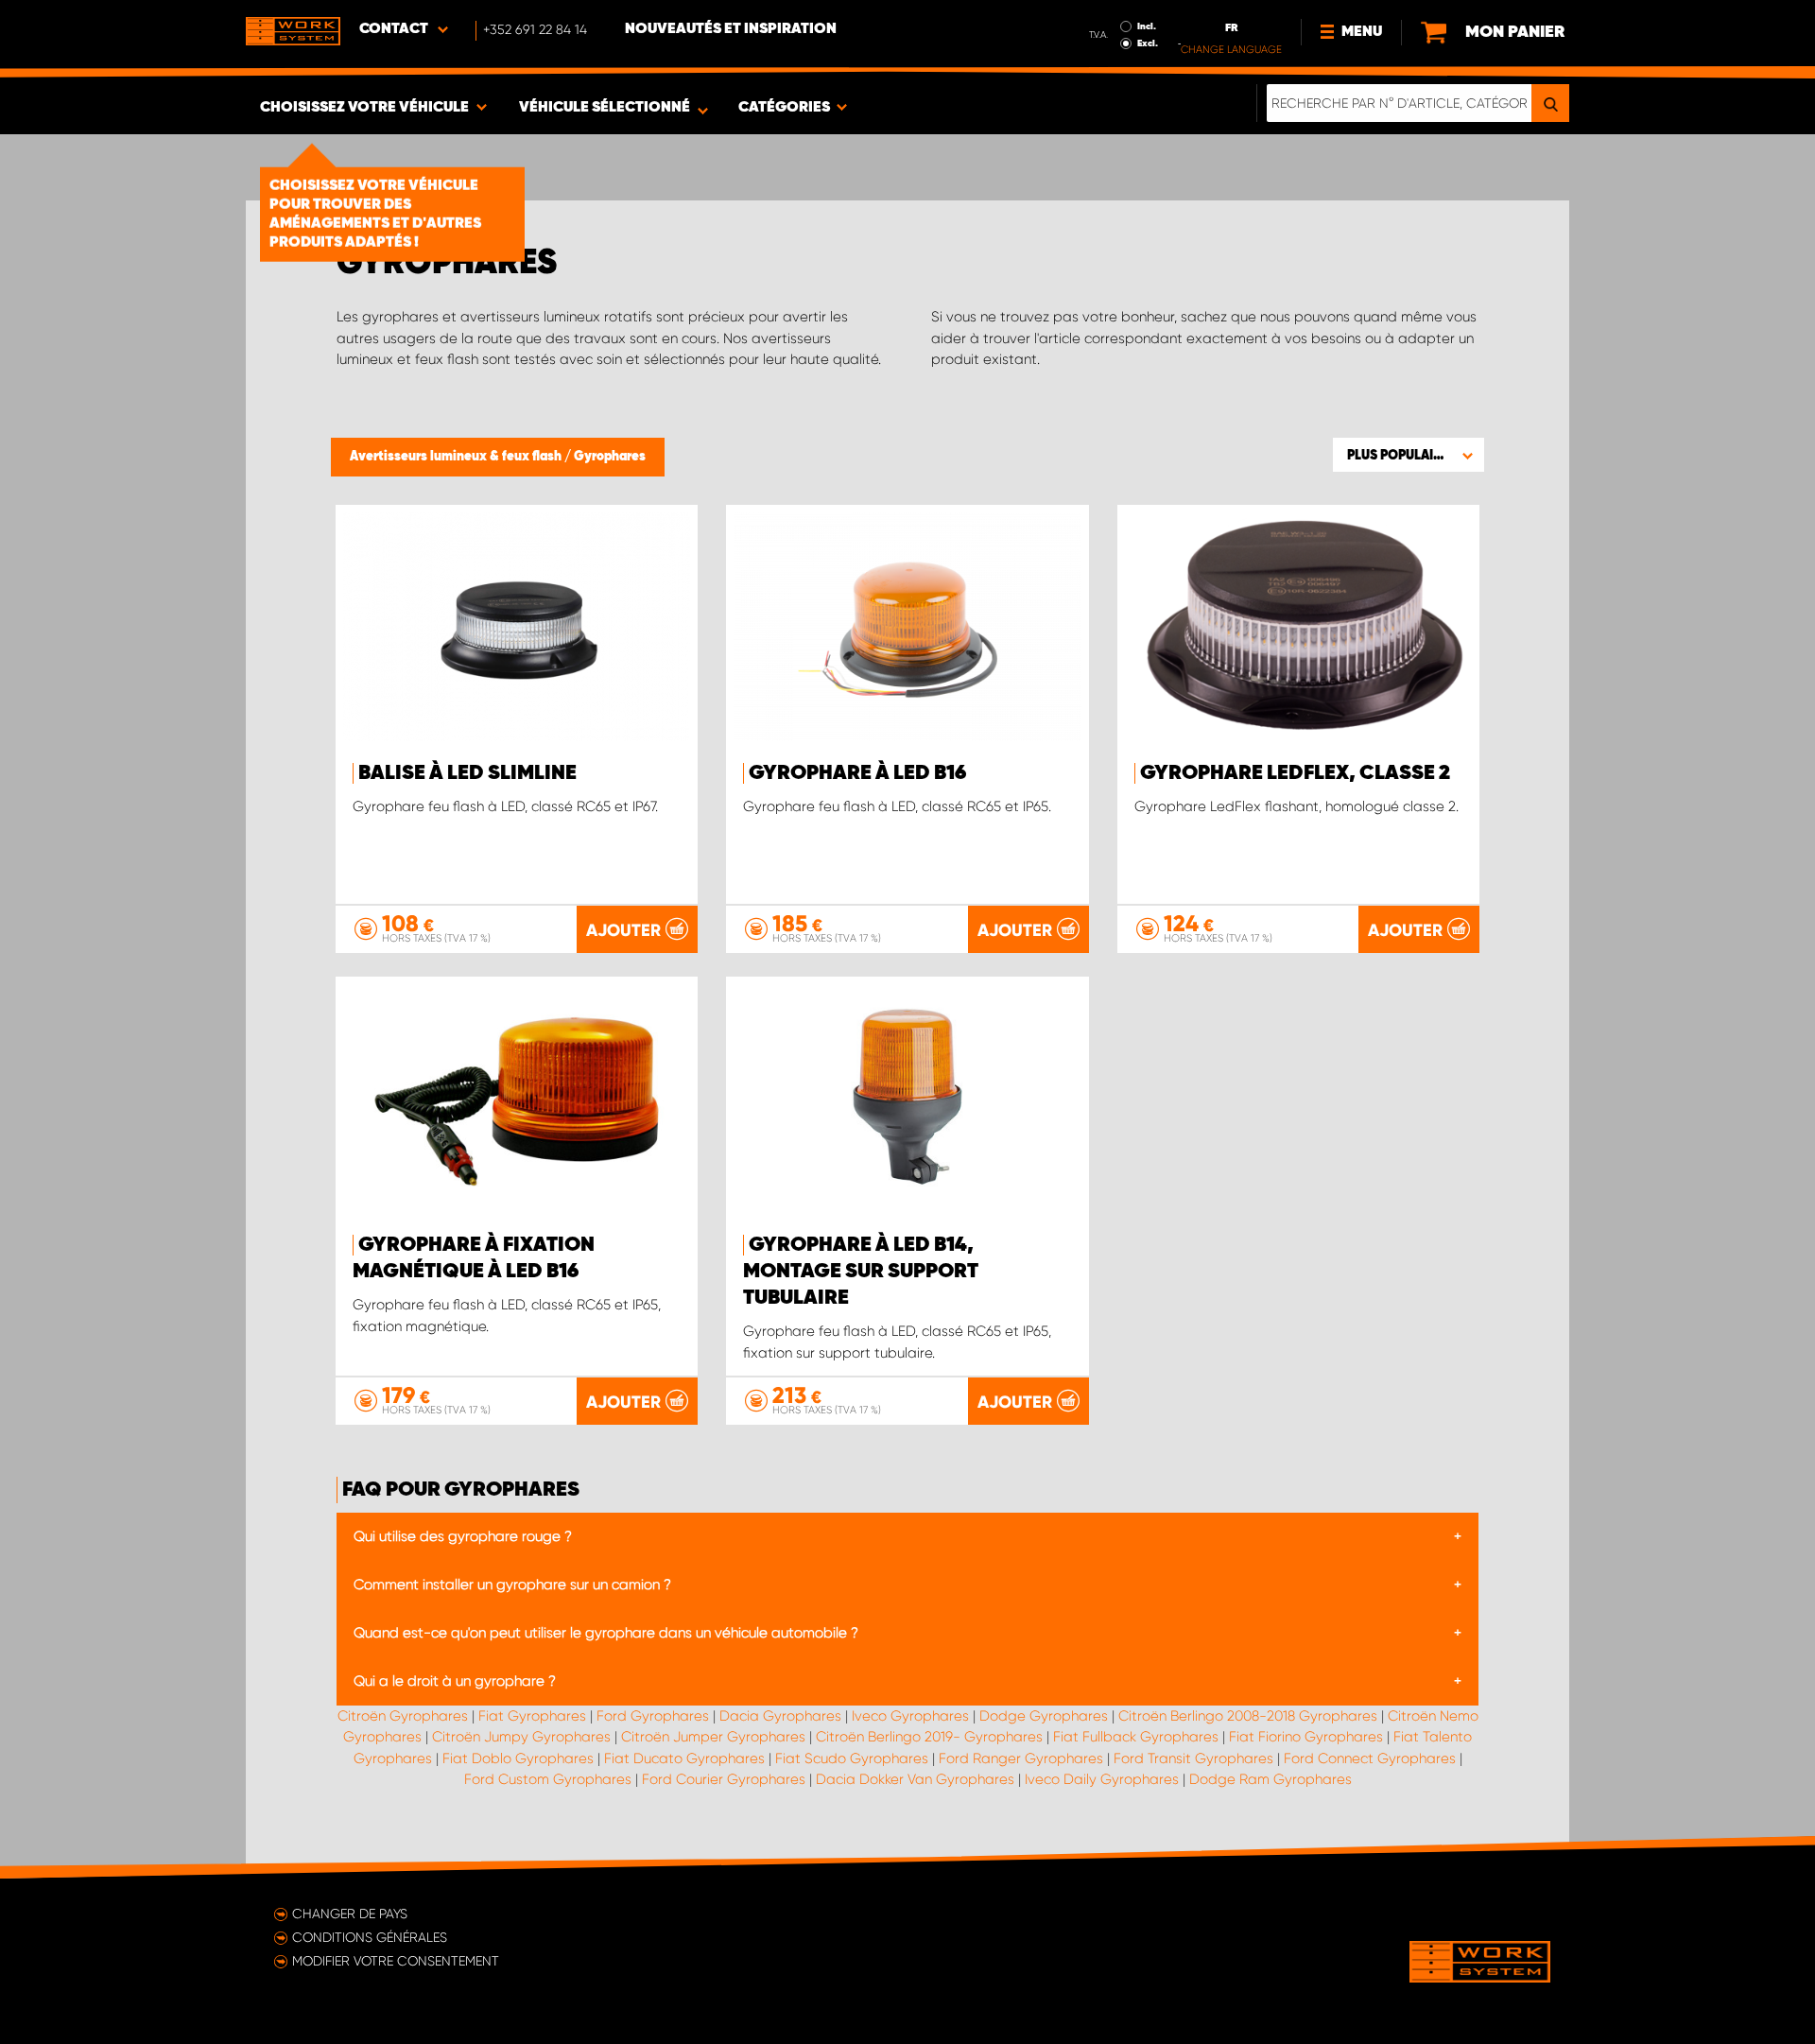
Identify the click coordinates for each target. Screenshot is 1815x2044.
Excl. (1148, 43)
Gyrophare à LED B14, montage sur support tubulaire (861, 1272)
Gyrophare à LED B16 (857, 773)
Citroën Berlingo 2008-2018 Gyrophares (1248, 1716)
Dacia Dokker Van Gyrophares (915, 1779)
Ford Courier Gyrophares (724, 1779)
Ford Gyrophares (653, 1716)
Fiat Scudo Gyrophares (852, 1758)
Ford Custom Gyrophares (548, 1779)
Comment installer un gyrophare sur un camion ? (512, 1585)
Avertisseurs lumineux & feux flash (457, 457)
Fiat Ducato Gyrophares (684, 1758)
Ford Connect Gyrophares (1370, 1758)
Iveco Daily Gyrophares (1102, 1779)
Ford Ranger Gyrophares (1021, 1758)
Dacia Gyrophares (780, 1716)
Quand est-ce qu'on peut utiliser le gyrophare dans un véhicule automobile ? (606, 1633)
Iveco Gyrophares (910, 1716)
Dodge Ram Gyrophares (1270, 1779)
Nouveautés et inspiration (731, 29)
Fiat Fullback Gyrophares (1136, 1737)
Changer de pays (350, 1914)
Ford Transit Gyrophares (1193, 1758)
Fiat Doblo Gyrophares (518, 1758)
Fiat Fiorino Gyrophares (1306, 1737)
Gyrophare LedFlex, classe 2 (1295, 773)
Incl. (1147, 26)
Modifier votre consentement (396, 1961)
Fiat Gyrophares (532, 1716)
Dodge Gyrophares (1044, 1716)
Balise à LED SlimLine (467, 773)
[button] (1409, 455)
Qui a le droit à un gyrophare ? (455, 1681)
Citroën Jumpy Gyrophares (521, 1737)
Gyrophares (610, 457)
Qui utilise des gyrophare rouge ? (463, 1536)
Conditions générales (370, 1937)
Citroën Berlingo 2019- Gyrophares (929, 1737)
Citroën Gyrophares (403, 1716)
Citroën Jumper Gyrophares (713, 1737)
